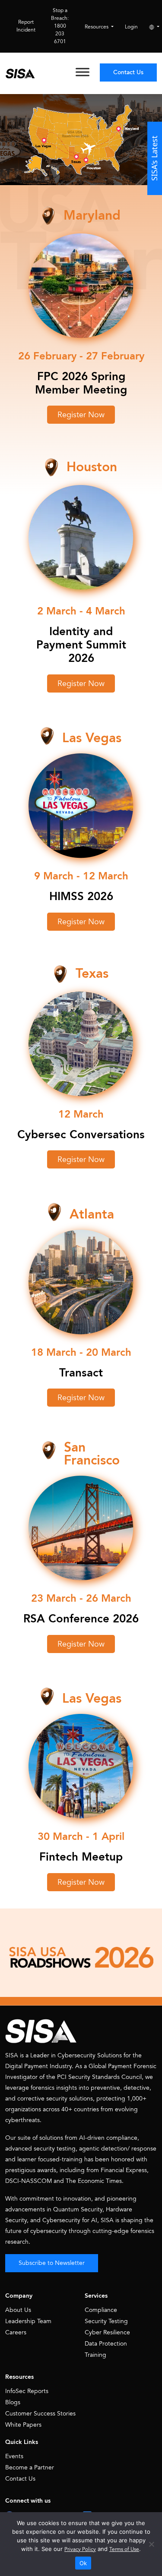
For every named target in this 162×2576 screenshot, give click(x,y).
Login (131, 27)
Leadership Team (28, 2321)
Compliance (101, 2310)
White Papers (23, 2425)
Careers (16, 2332)
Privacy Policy (80, 2549)
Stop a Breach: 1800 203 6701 (60, 26)
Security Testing (106, 2321)
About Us (18, 2310)
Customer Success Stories (40, 2414)
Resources (97, 27)
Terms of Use (124, 2549)
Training (95, 2355)
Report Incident (26, 26)
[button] (81, 415)
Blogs (13, 2402)
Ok (83, 2563)
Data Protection (106, 2344)
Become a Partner (30, 2467)
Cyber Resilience (107, 2332)
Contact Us (128, 72)
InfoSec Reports (27, 2391)
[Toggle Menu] (83, 72)
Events (14, 2456)
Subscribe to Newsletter (52, 2263)
